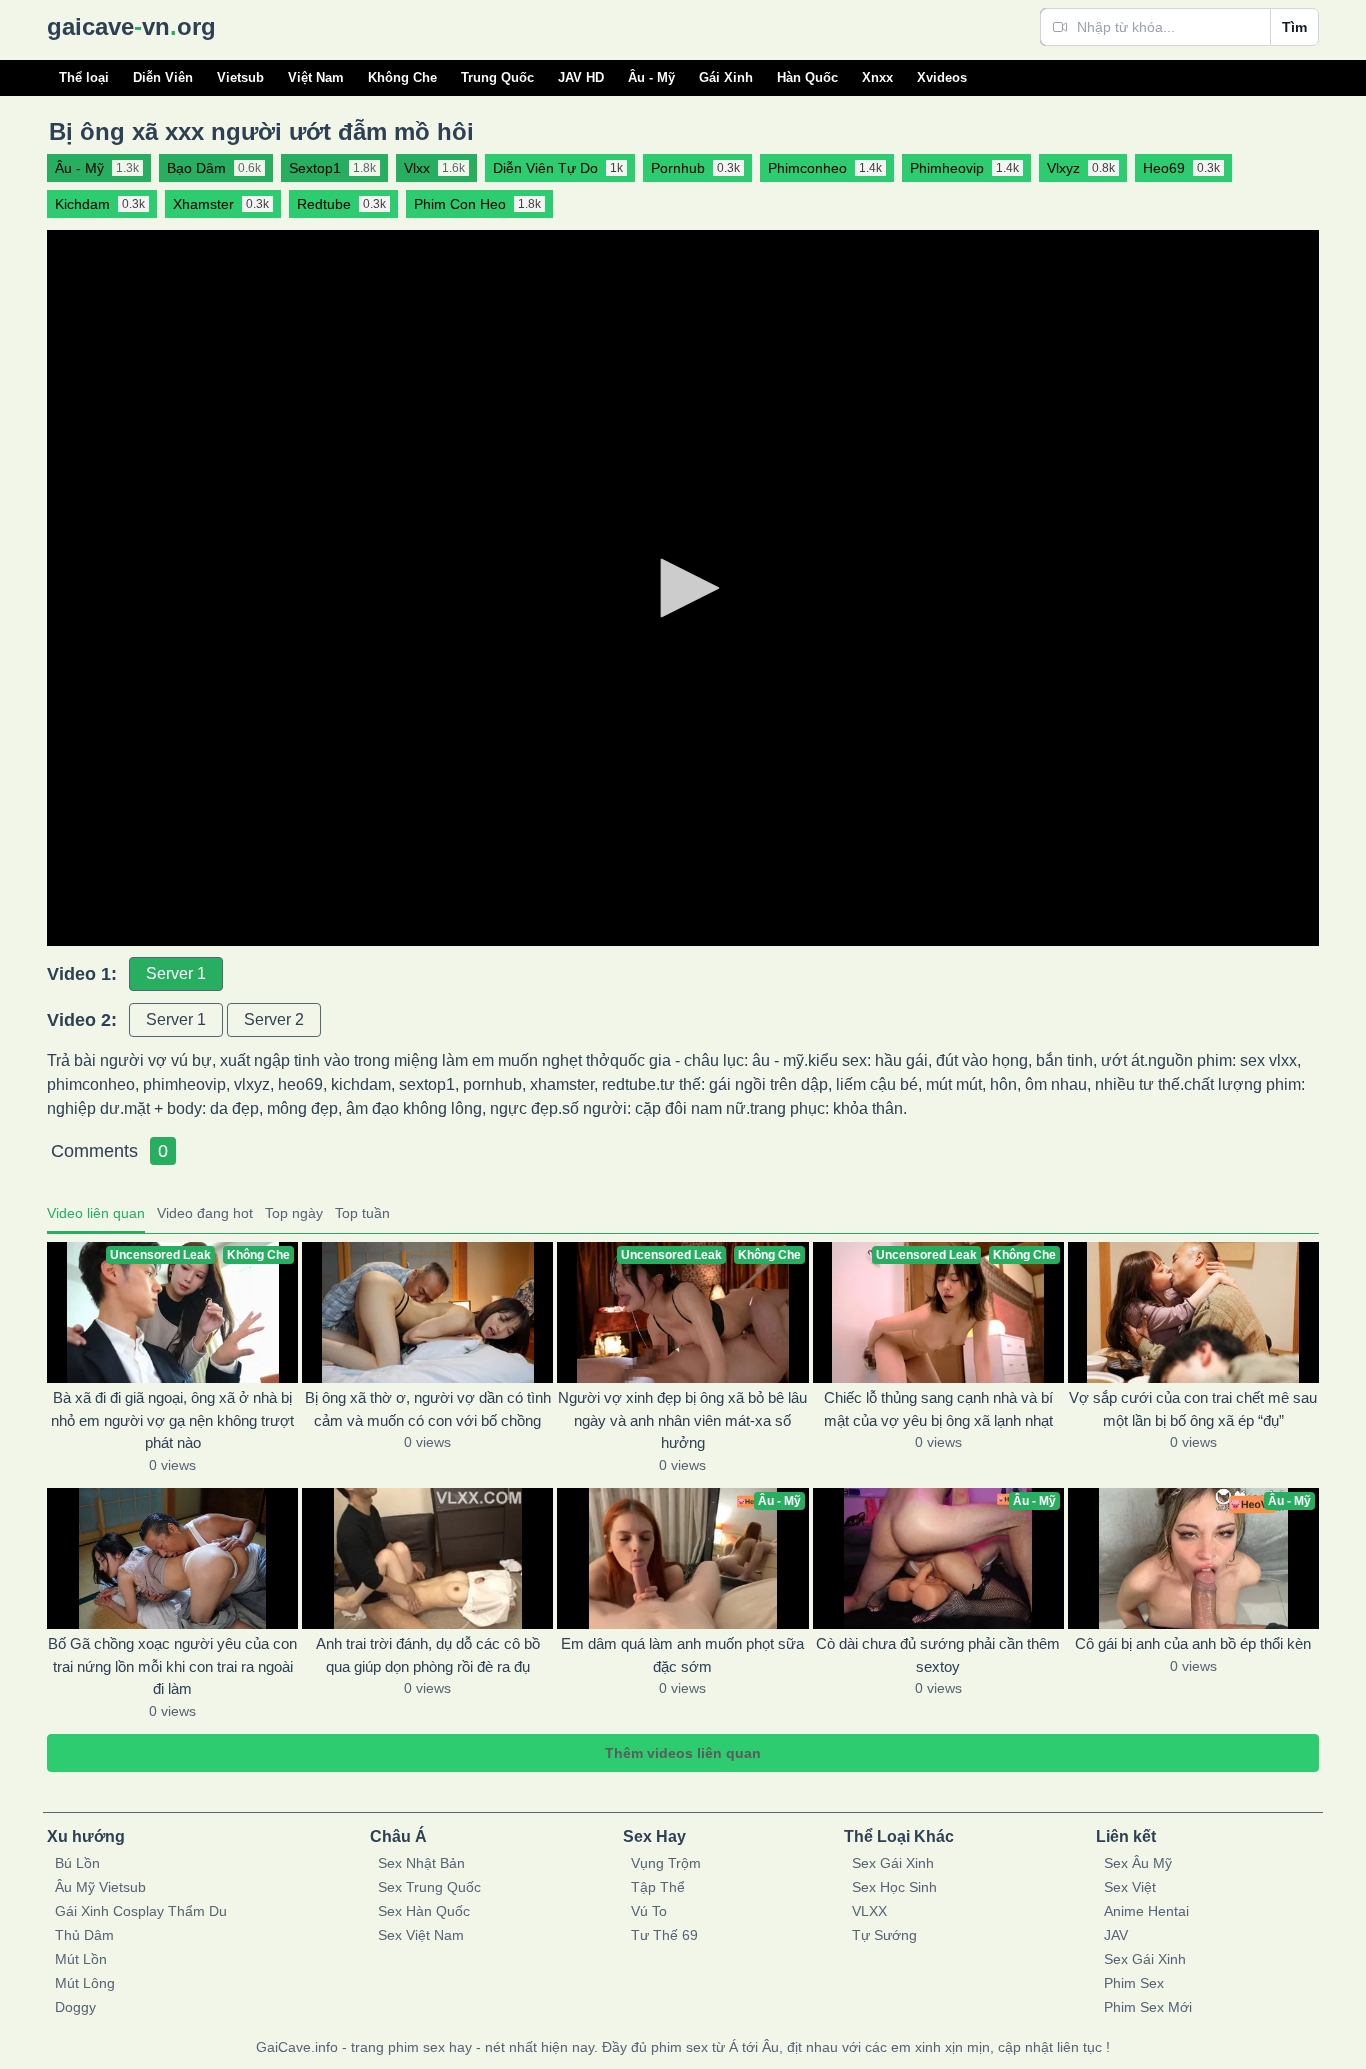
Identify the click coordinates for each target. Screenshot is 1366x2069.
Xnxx (877, 77)
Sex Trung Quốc (429, 1887)
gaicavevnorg (131, 26)
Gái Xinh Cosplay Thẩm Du (141, 1911)
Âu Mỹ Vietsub (100, 1887)
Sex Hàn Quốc (424, 1911)
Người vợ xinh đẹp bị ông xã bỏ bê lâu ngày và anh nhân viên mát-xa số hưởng (682, 1420)
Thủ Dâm (84, 1935)
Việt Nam (316, 77)
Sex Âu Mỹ (1138, 1863)
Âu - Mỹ (651, 77)
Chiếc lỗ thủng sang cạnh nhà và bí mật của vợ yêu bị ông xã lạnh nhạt (938, 1409)
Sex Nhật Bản (421, 1863)
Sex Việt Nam (421, 1935)
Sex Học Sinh (894, 1887)
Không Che (402, 77)
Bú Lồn (77, 1863)
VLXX (869, 1911)
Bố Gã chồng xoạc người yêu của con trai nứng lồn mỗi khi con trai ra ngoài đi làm (172, 1666)
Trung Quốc (497, 77)
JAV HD (581, 77)
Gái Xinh (726, 77)
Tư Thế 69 (664, 1935)
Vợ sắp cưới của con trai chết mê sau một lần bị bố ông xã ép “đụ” (1193, 1409)
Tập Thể (658, 1887)
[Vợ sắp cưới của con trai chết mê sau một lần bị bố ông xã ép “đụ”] (1193, 1312)
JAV (1116, 1935)
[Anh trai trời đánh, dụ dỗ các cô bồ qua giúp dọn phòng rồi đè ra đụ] (427, 1558)
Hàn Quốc (807, 77)
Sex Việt (1130, 1887)
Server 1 (176, 973)
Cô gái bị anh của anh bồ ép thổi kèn (1193, 1643)
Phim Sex (1134, 1983)
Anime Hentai (1146, 1911)
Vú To (649, 1911)
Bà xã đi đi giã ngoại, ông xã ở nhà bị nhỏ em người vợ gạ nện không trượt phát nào (172, 1420)
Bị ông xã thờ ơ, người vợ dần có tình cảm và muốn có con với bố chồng (428, 1409)
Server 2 (274, 1019)
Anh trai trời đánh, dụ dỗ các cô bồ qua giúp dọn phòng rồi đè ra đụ (428, 1655)
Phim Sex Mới (1148, 2007)
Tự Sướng (884, 1935)
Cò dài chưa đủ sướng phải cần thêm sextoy (938, 1655)
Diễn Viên (163, 77)
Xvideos (942, 77)
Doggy (75, 2007)
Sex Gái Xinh (893, 1863)
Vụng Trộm (666, 1863)
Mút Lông (85, 1983)
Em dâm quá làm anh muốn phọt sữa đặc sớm (682, 1655)
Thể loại (84, 77)
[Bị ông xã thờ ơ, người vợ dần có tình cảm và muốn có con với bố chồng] (427, 1312)
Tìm (1294, 27)
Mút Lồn (81, 1959)
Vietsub (240, 77)
